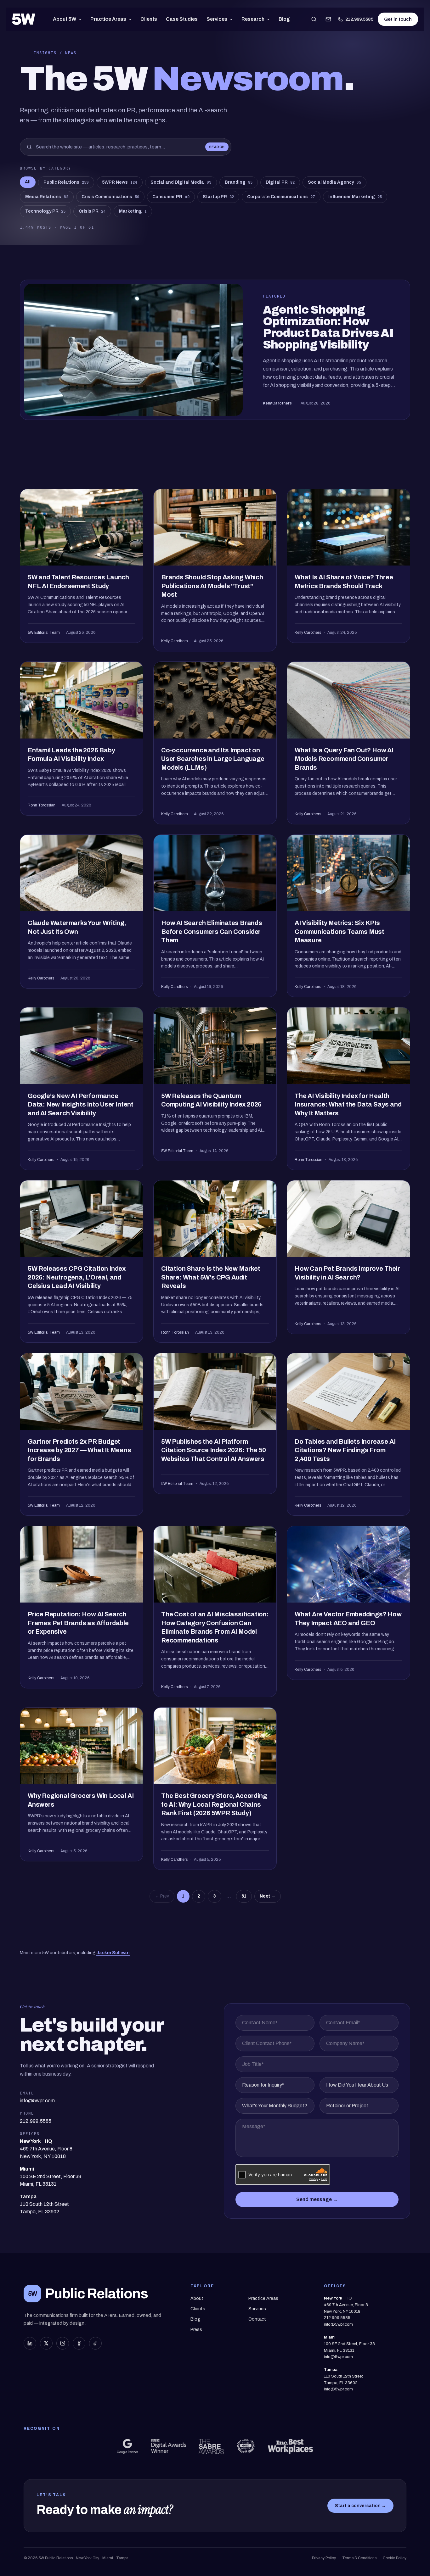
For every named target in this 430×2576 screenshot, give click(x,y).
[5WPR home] (24, 19)
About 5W (65, 19)
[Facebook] (79, 2343)
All (28, 182)
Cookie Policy (395, 2558)
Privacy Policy (324, 2558)
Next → (268, 1896)
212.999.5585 (359, 19)
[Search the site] (314, 19)
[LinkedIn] (30, 2343)
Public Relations (66, 182)
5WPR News (120, 182)
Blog (284, 19)
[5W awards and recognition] (127, 2446)
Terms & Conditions (359, 2558)
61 (244, 1896)
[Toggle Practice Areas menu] (131, 19)
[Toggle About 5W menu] (81, 19)
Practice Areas (108, 19)
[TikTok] (95, 2343)
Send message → (317, 2199)
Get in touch (398, 19)
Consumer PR (171, 197)
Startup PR (218, 197)
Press (196, 2330)
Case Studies (182, 19)
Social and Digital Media (181, 182)
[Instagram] (63, 2343)
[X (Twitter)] (46, 2343)
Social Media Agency (334, 182)
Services (217, 19)
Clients (149, 19)
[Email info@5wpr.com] (328, 19)
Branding (239, 182)
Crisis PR (92, 211)
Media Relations (47, 197)
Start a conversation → (360, 2506)
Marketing (133, 211)
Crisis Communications (110, 197)
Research (253, 19)
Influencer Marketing (355, 197)
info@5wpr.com (338, 2324)
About (197, 2298)
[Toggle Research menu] (270, 19)
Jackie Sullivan (113, 1953)
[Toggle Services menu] (232, 19)
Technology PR (45, 211)
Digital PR (280, 182)
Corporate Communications (281, 197)
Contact (257, 2319)
